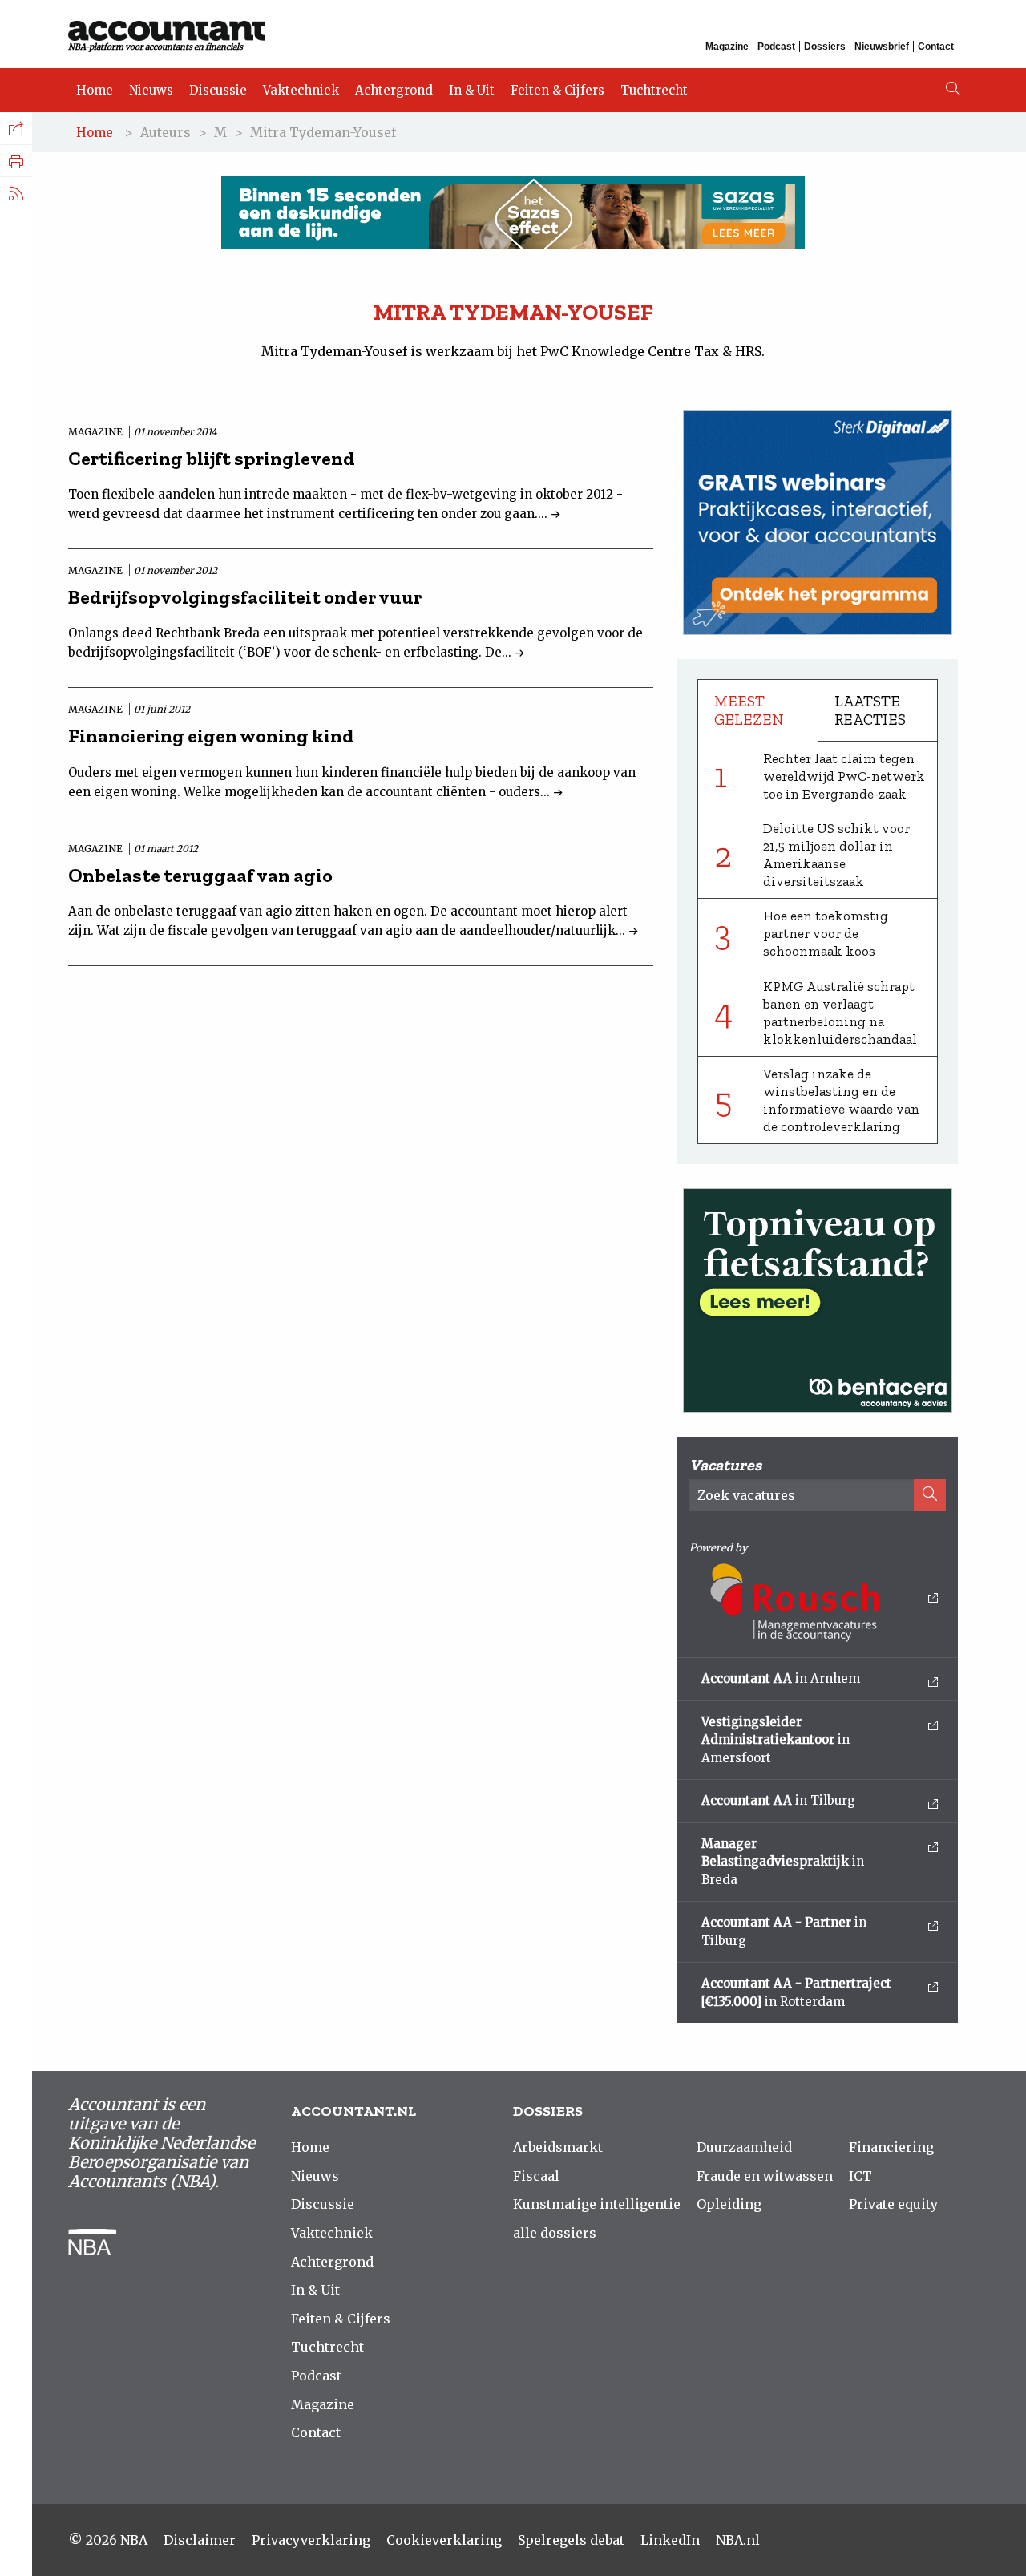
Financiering (891, 2147)
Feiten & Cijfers (557, 90)
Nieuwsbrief (882, 47)
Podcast (776, 47)
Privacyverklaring (311, 2540)
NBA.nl (738, 2540)
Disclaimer (200, 2540)
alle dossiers (555, 2233)
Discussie (218, 90)
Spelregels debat (571, 2540)
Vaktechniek (301, 90)
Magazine (727, 47)
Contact (936, 47)
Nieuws (151, 90)
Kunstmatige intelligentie (597, 2204)
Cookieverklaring (444, 2540)
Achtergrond (394, 90)
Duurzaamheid (744, 2147)
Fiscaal (536, 2176)
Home (95, 90)
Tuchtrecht (654, 90)
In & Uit (472, 90)
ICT (860, 2176)
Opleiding (729, 2204)
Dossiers (825, 47)
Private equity (893, 2204)
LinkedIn (670, 2540)
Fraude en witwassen (765, 2176)
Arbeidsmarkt (558, 2147)
